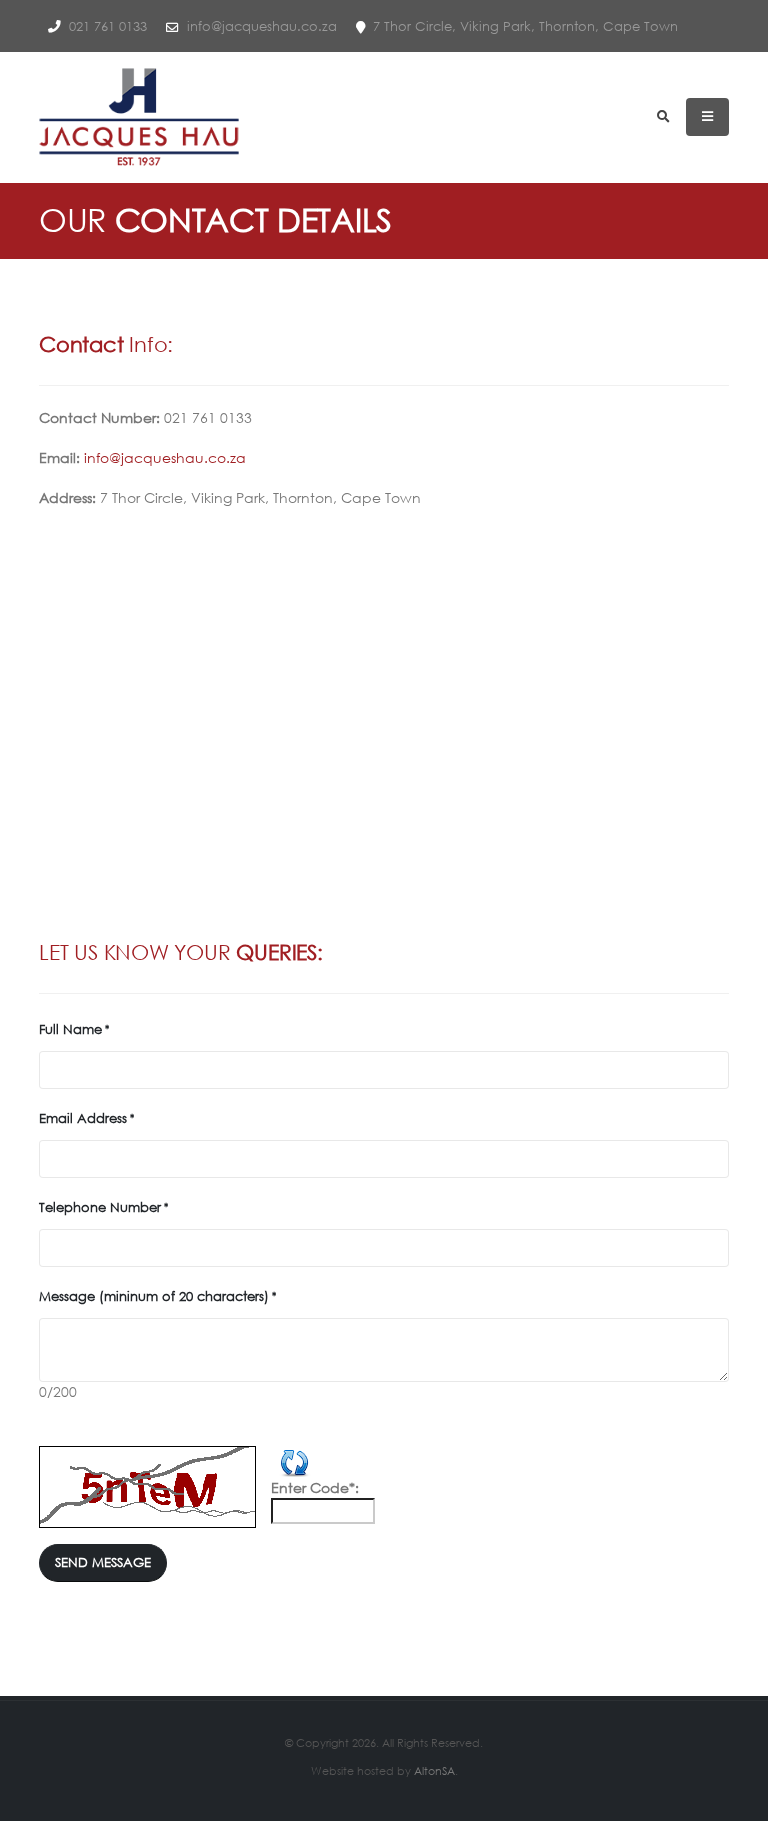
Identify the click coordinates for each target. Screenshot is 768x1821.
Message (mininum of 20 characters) (154, 1296)
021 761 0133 (106, 26)
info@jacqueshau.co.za (260, 26)
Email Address (83, 1118)
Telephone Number (100, 1207)
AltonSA (434, 1770)
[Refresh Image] (295, 1459)
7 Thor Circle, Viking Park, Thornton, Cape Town (523, 26)
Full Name (70, 1029)
